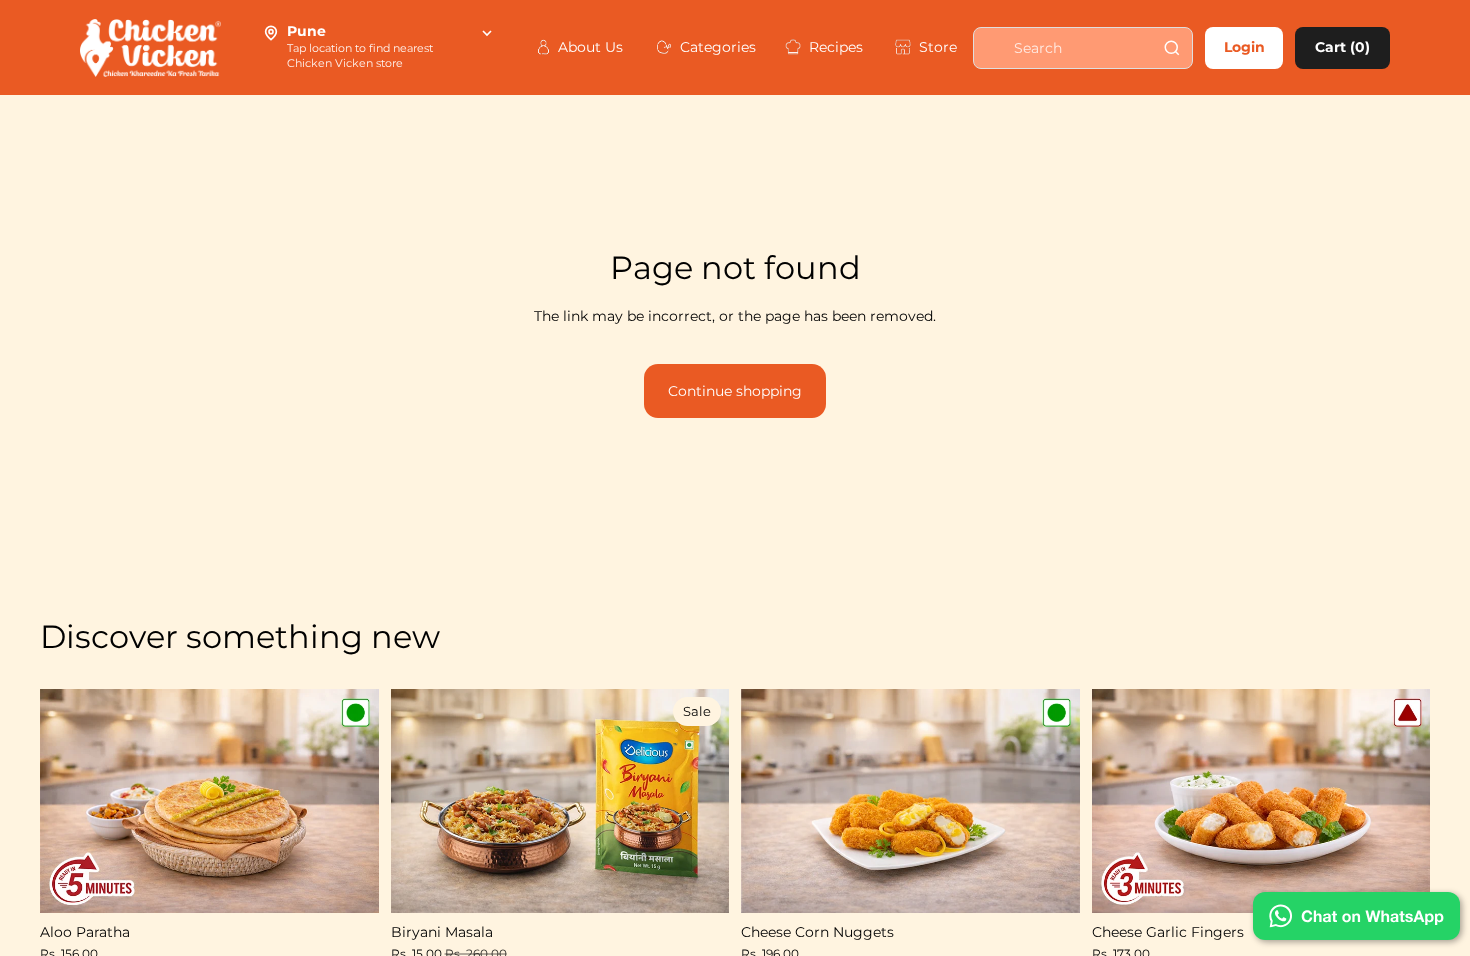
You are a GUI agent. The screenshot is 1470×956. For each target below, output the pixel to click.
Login (1244, 47)
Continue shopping (735, 391)
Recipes (831, 47)
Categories (711, 47)
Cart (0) (1342, 47)
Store (934, 47)
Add (365, 882)
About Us (586, 47)
